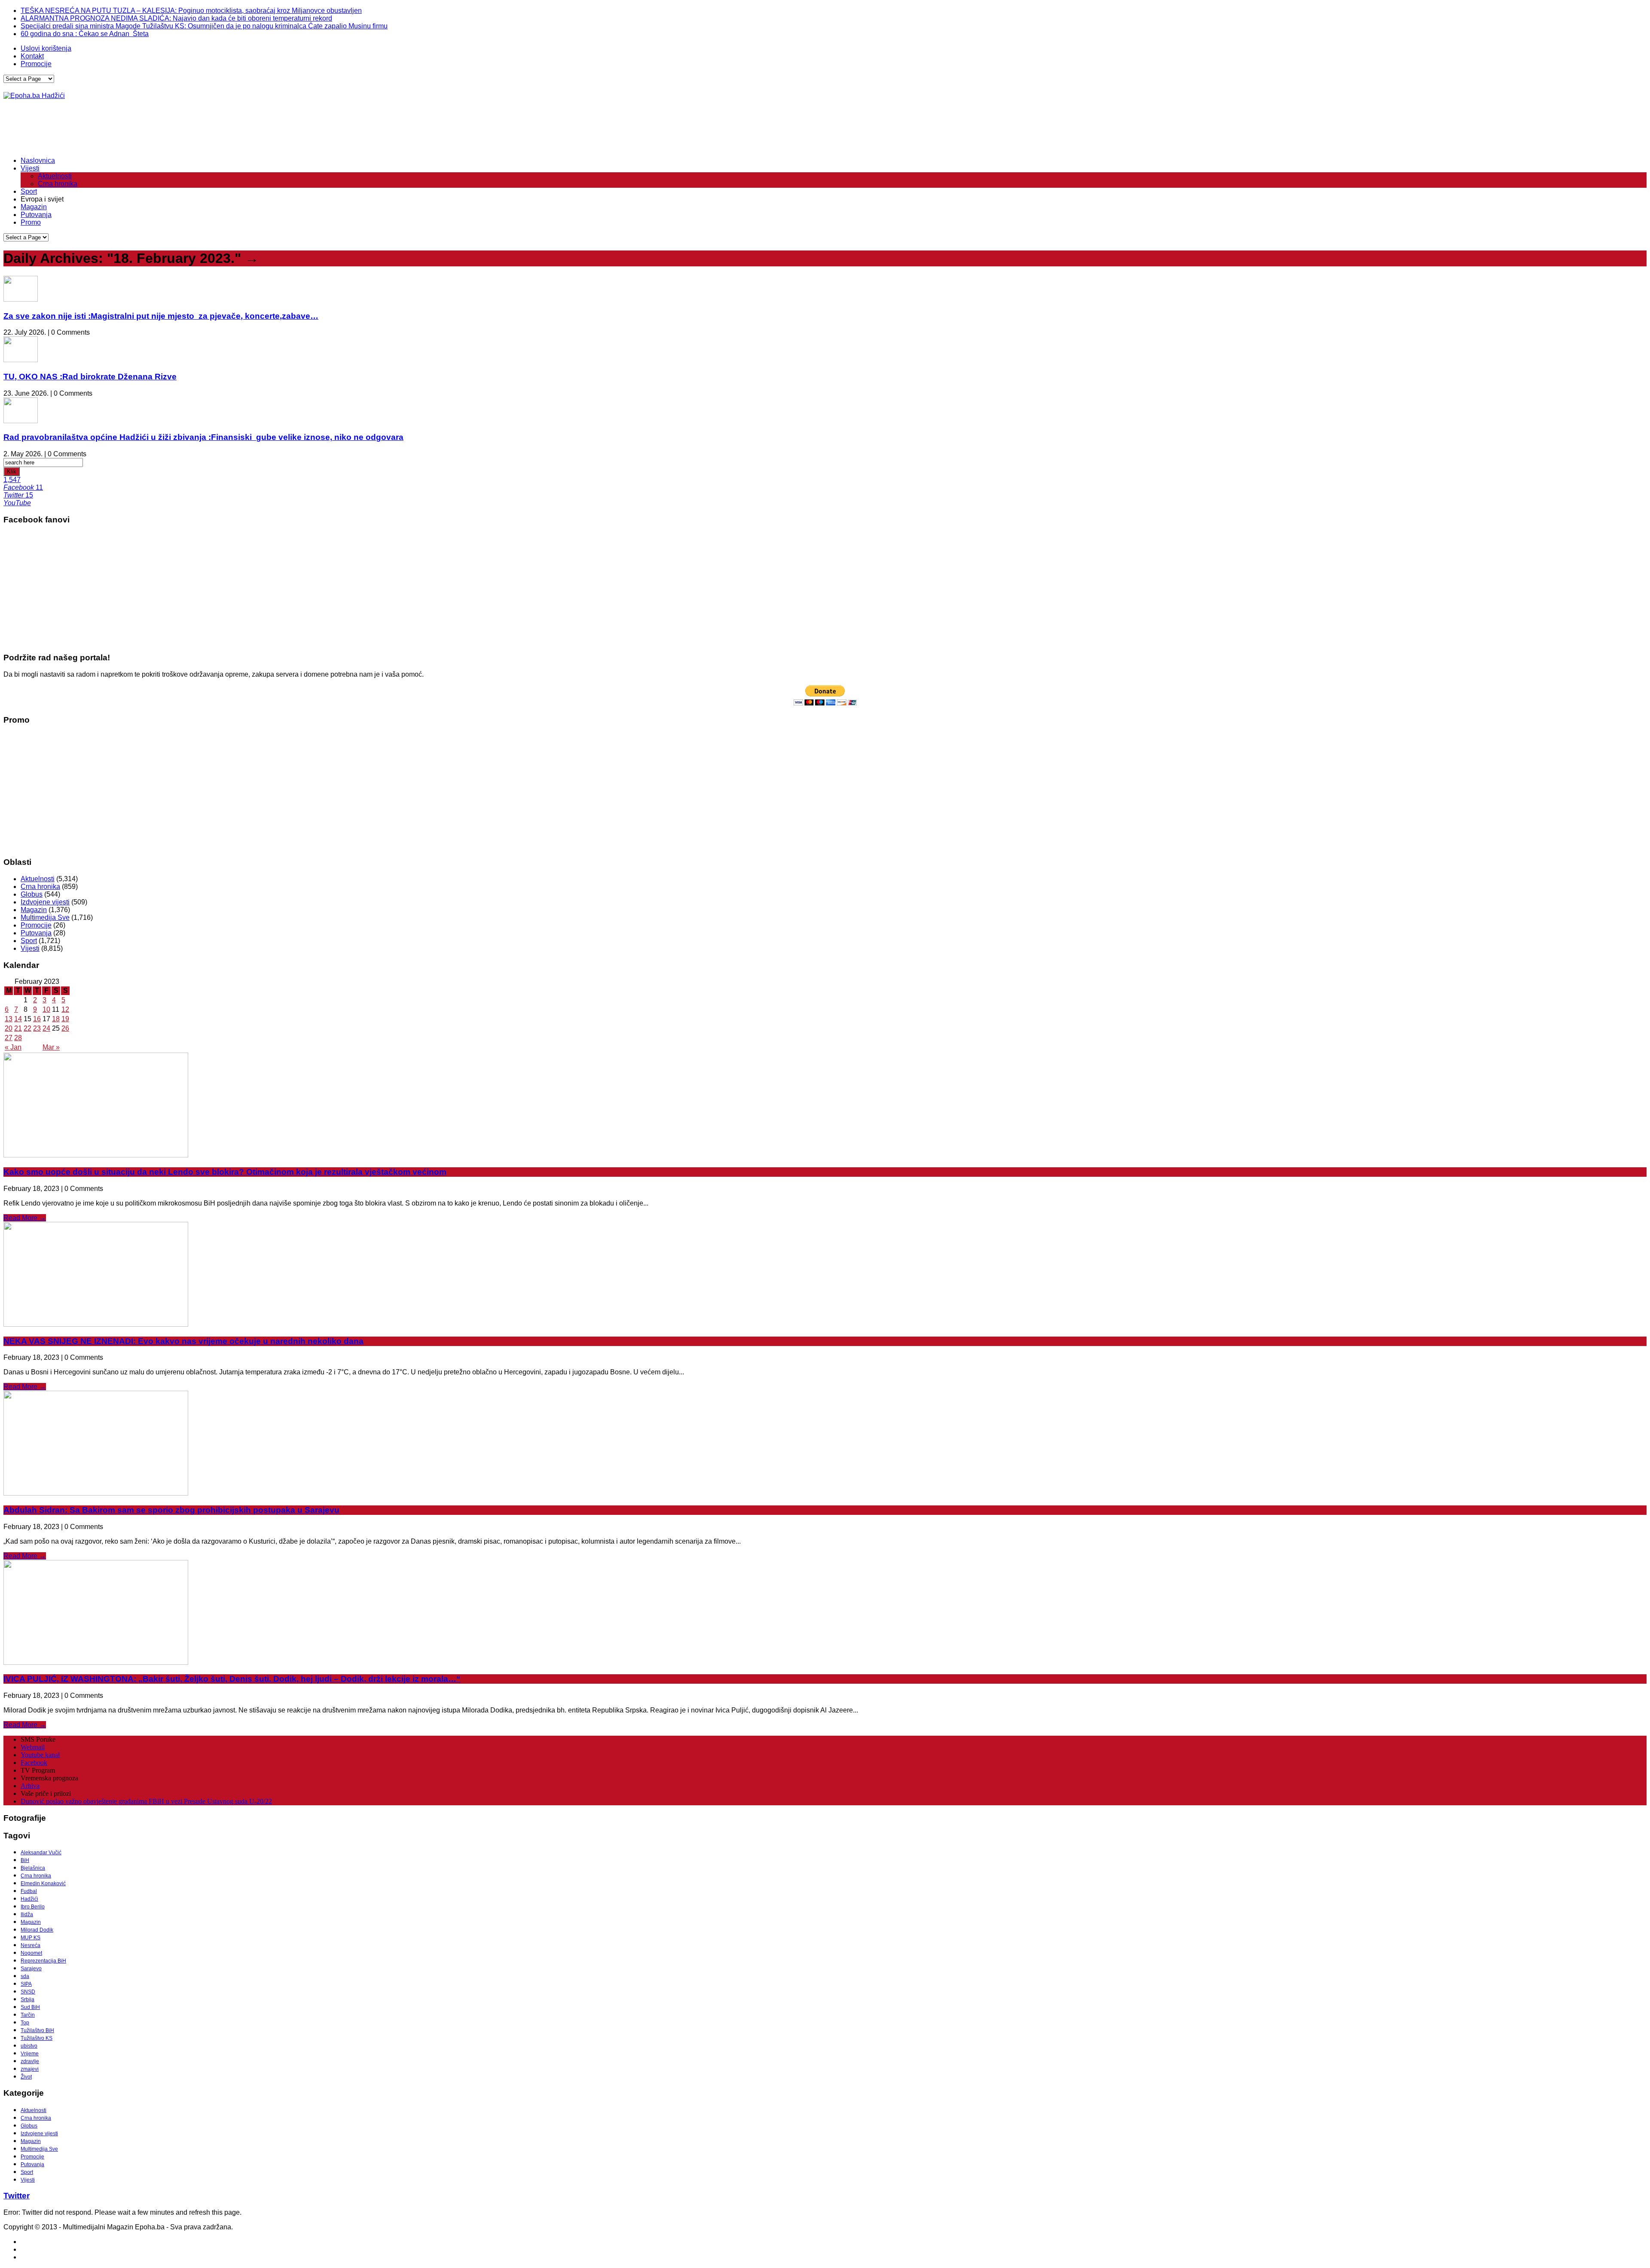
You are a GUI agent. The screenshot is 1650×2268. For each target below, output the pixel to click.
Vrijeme (30, 2054)
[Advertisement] (160, 128)
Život (26, 2077)
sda (25, 1976)
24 (46, 1028)
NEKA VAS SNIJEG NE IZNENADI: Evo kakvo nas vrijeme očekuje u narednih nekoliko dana (183, 1341)
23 (37, 1028)
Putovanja (36, 215)
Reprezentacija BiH (43, 1961)
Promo (31, 222)
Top (25, 2023)
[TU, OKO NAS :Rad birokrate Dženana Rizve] (21, 360)
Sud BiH (30, 2007)
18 (56, 1019)
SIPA (26, 1984)
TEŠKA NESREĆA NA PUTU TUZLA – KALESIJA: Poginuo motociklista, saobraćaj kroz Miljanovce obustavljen (191, 11)
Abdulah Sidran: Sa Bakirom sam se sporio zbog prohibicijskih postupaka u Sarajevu (171, 1510)
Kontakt (32, 56)
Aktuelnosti (55, 176)
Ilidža (27, 1914)
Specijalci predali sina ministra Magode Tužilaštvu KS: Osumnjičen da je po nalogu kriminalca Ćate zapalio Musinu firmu (204, 26)
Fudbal (29, 1891)
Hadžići (29, 1899)
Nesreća (31, 1945)
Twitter (17, 2196)
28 (18, 1038)
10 (46, 1009)
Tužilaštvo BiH (37, 2030)
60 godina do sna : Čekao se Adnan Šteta (85, 34)
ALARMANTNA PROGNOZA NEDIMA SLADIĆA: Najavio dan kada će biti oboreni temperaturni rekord (176, 18)
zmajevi (30, 2069)
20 (9, 1028)
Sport (29, 191)
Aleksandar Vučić (41, 1853)
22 (27, 1028)
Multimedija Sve (45, 917)
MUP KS (31, 1938)
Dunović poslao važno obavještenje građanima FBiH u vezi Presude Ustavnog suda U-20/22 (146, 1801)
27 (9, 1038)
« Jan (13, 1047)
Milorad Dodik (37, 1930)
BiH (25, 1860)
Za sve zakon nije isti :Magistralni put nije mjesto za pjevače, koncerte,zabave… (161, 316)
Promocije (36, 64)
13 (9, 1019)
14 (18, 1019)
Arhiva (30, 1786)
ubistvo (29, 2046)
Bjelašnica (33, 1868)
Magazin (34, 207)
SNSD (28, 1992)
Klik (12, 472)
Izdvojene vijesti (45, 902)
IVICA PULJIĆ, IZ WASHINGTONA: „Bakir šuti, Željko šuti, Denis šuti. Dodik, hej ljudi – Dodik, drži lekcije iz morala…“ (232, 1679)
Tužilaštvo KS (37, 2038)
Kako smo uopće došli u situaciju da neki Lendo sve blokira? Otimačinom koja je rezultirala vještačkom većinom (225, 1172)
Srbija (27, 1999)
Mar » (51, 1047)
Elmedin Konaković (43, 1883)
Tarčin (28, 2015)
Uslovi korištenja (46, 48)
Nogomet (31, 1953)
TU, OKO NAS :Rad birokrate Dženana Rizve (90, 377)
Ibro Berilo (33, 1907)
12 (65, 1009)
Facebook (34, 1763)
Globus (32, 894)
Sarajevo (31, 1969)
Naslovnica (38, 160)
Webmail (33, 1747)
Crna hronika (58, 184)
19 (65, 1019)
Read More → (25, 1218)
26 (65, 1028)
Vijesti (30, 168)
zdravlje (30, 2061)
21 (18, 1028)
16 (37, 1019)
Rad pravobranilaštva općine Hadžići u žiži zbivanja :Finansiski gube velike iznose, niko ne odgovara (203, 437)
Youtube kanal (40, 1755)
